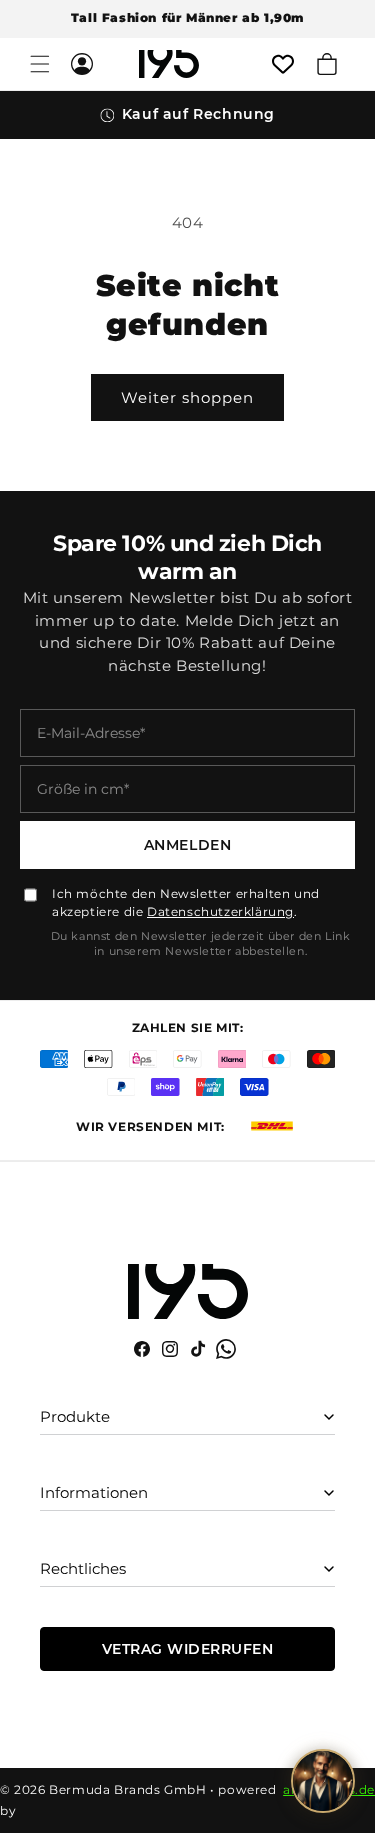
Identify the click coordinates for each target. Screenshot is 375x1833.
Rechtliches (83, 1568)
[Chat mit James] (323, 1781)
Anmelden (187, 845)
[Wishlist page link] (283, 64)
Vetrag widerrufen (188, 1649)
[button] (40, 64)
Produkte (75, 1416)
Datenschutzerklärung (220, 911)
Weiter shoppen (187, 397)
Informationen (94, 1492)
